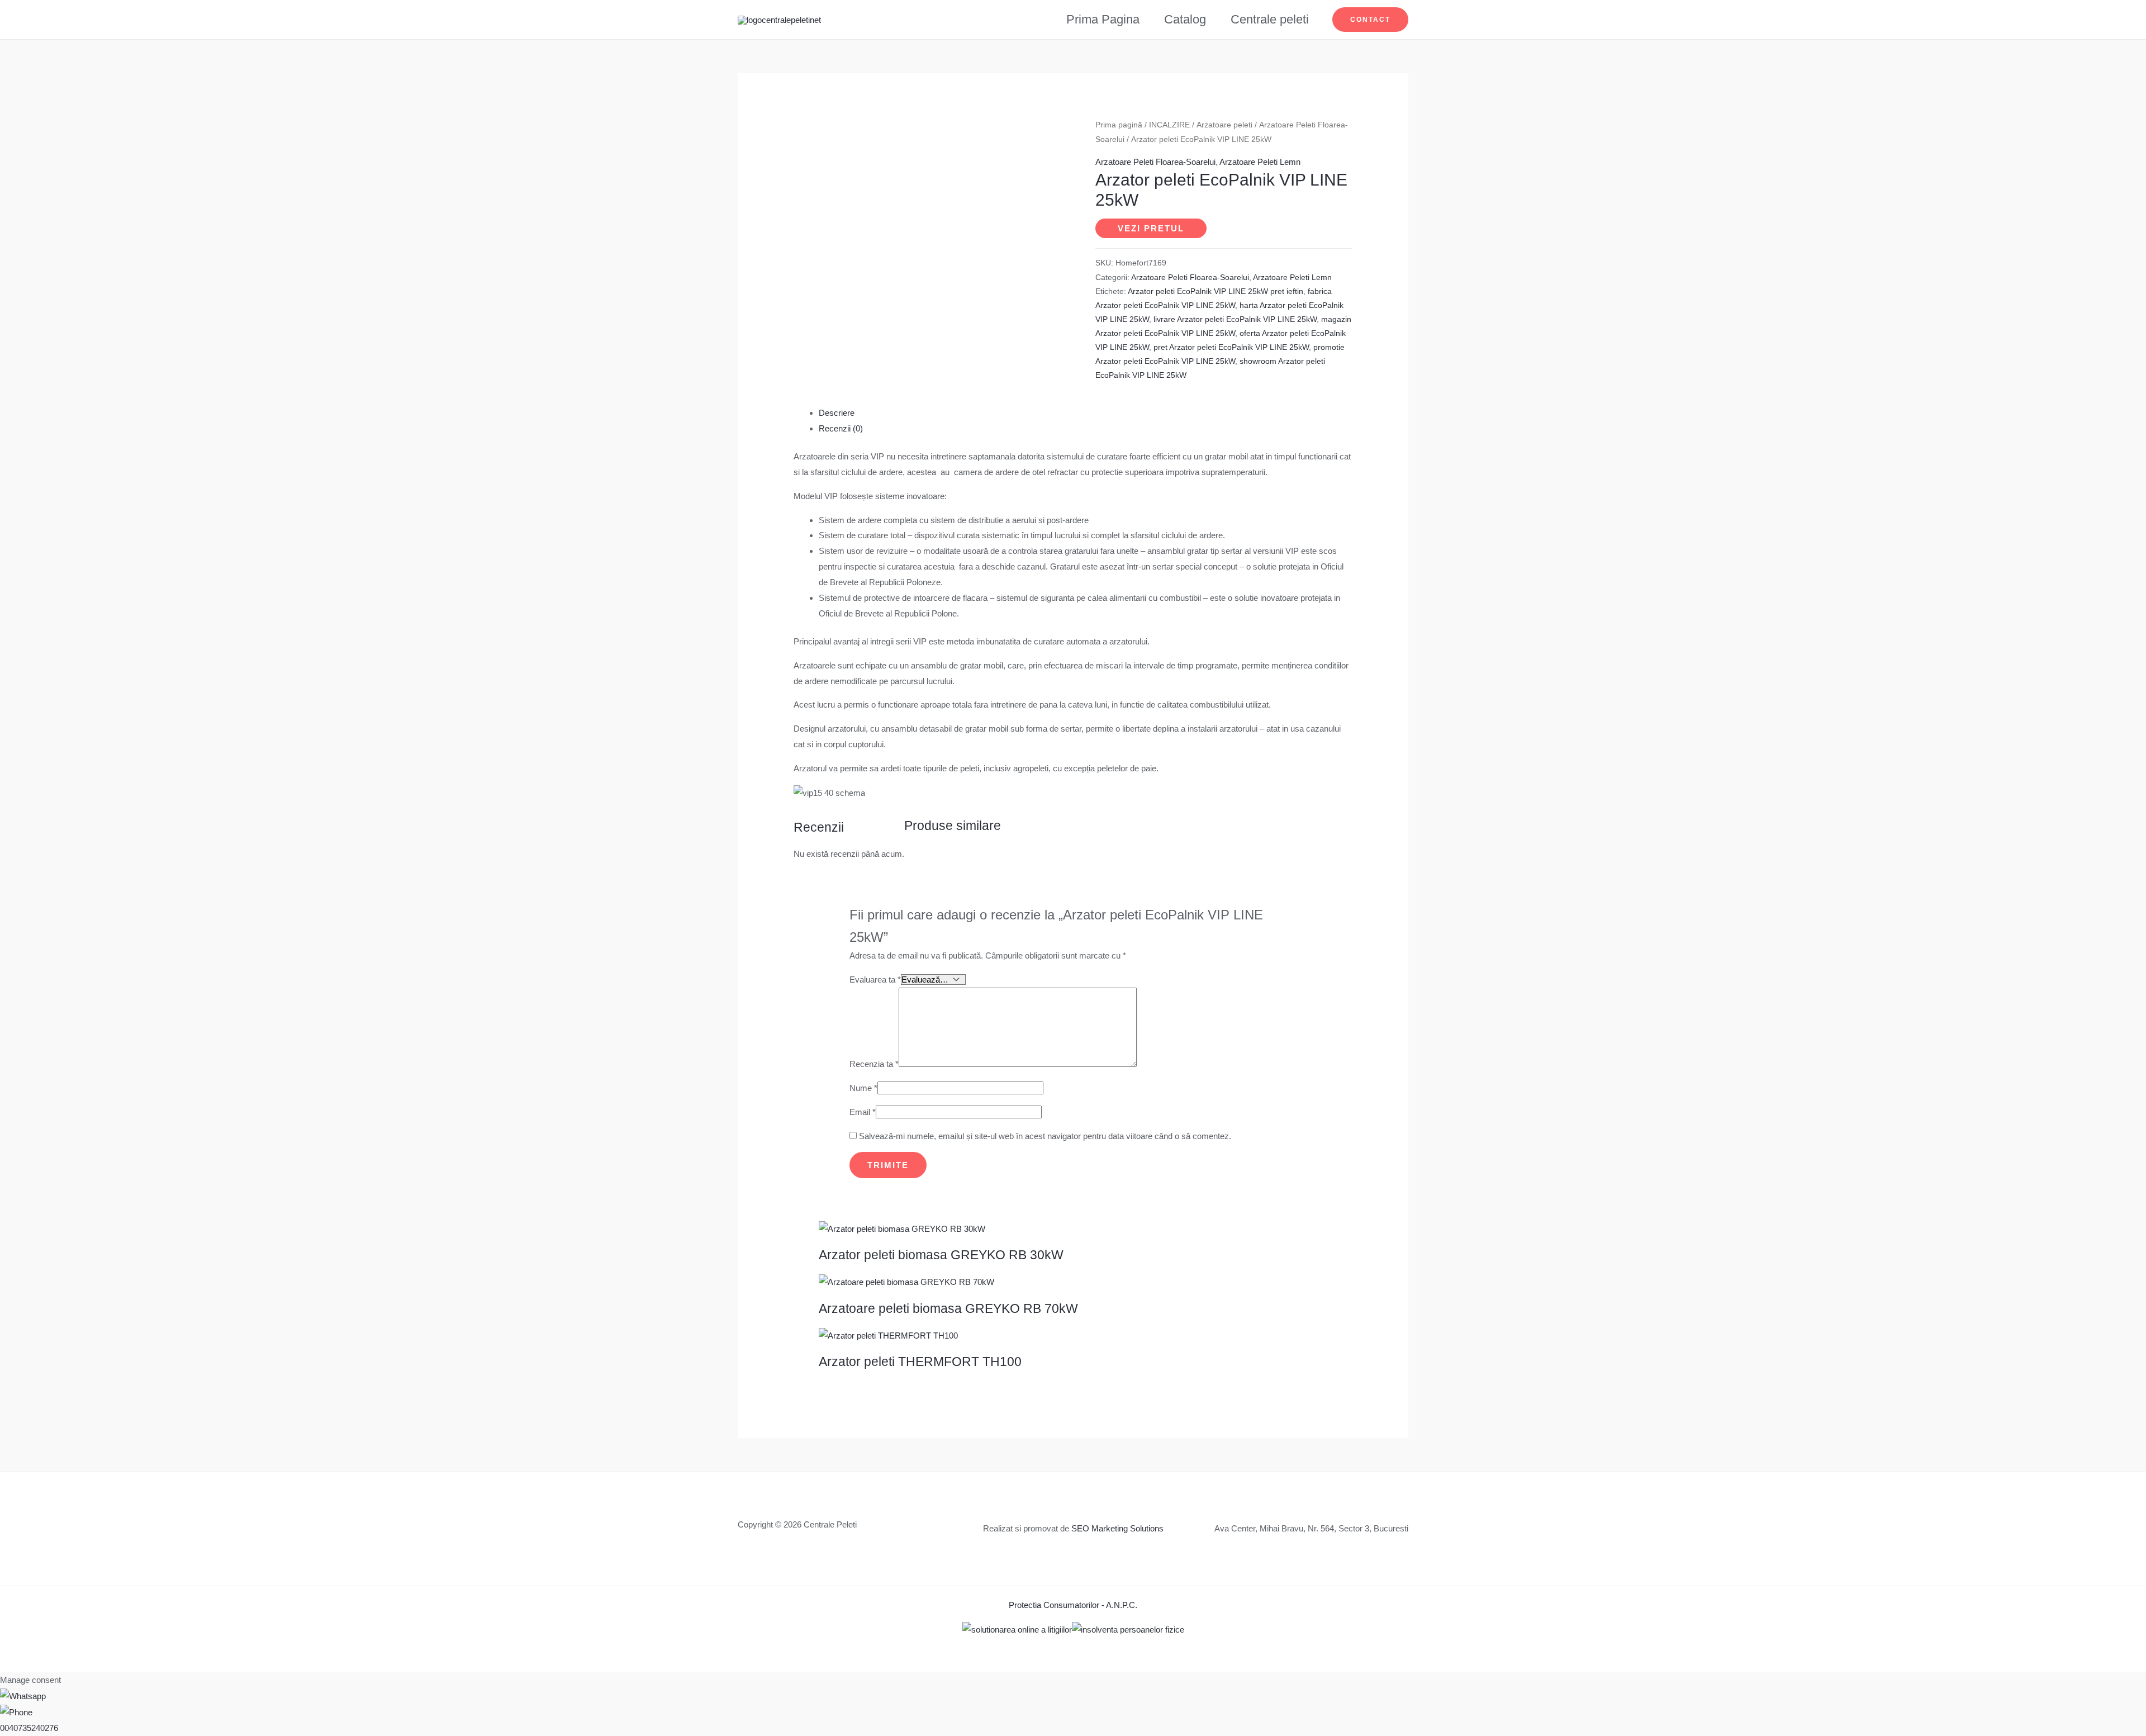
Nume (863, 1088)
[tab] (1086, 413)
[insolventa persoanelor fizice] (1128, 1628)
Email (863, 1112)
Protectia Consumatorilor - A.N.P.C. (1073, 1605)
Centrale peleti (1270, 19)
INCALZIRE (1169, 125)
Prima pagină (1119, 125)
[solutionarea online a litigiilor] (1017, 1628)
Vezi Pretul (1151, 228)
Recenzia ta (874, 1064)
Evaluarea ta (875, 980)
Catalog (1185, 19)
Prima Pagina (1103, 19)
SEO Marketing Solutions (1117, 1528)
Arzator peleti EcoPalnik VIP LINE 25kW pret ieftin (1216, 291)
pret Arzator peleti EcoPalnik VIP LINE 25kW (1231, 347)
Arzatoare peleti (1224, 125)
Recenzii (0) (841, 428)
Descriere (837, 413)
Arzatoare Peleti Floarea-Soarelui (1155, 162)
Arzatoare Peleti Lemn (1260, 162)
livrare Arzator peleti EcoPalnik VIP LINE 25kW (1235, 319)
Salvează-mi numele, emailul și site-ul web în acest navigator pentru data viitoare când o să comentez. (1045, 1136)
